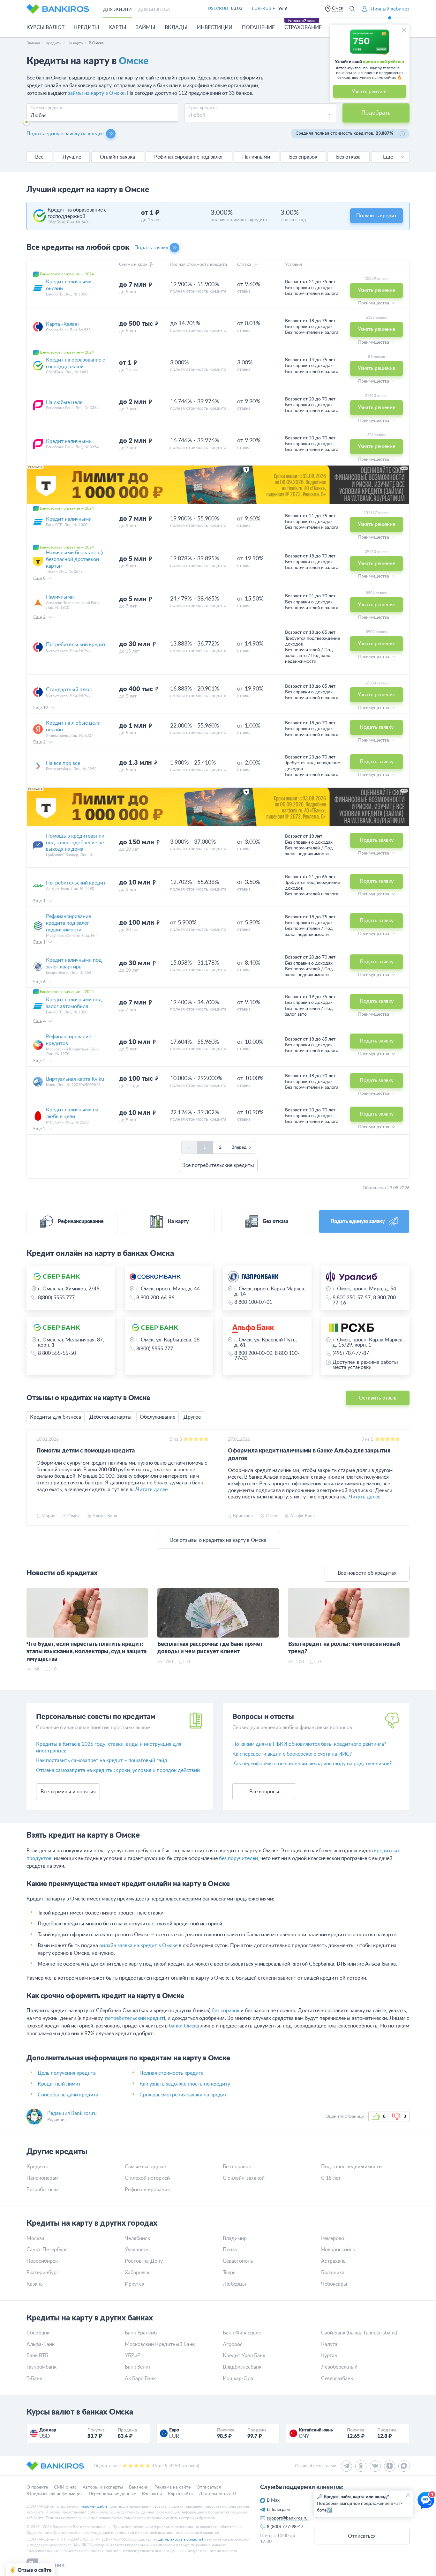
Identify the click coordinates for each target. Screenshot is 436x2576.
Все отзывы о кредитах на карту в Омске (218, 1540)
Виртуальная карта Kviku (75, 1079)
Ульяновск (137, 2250)
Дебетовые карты (110, 1417)
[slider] (26, 122)
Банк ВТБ (37, 2356)
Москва (35, 2238)
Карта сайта (180, 2494)
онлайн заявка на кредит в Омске (138, 1945)
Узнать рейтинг (370, 92)
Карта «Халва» (63, 324)
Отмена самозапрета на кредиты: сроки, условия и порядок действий (118, 1770)
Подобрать (376, 113)
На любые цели (64, 402)
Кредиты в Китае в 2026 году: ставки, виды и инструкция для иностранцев (109, 1747)
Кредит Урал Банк (244, 2356)
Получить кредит (376, 216)
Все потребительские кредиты (218, 1165)
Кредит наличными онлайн (69, 285)
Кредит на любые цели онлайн (73, 726)
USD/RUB (218, 9)
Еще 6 (40, 982)
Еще (388, 157)
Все (39, 157)
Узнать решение (376, 290)
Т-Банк (34, 2378)
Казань (35, 2284)
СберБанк (38, 2333)
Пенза (230, 2250)
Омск (338, 8)
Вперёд (239, 1147)
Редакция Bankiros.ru (72, 2113)
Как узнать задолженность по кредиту (185, 2084)
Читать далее (152, 1490)
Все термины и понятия (68, 1792)
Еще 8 (40, 579)
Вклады (176, 27)
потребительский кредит (134, 2018)
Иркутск (135, 2284)
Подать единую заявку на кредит (65, 134)
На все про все (63, 763)
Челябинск (137, 2238)
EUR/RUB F (263, 9)
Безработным (42, 2190)
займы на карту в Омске (96, 93)
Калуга (329, 2344)
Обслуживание (158, 1417)
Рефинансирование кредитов (68, 1040)
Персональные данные (112, 2494)
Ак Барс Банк (140, 2378)
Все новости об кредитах (367, 1573)
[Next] (403, 1478)
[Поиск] (352, 9)
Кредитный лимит (59, 2084)
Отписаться (209, 2487)
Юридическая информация (55, 2494)
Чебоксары (334, 2284)
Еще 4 (40, 1021)
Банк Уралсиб (141, 2333)
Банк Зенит (138, 2367)
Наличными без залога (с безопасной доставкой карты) (75, 559)
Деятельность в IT (218, 2494)
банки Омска (184, 2026)
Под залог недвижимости (351, 2167)
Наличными (256, 157)
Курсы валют (45, 27)
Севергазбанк (337, 2378)
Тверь (229, 2273)
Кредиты (86, 27)
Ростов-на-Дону (144, 2261)
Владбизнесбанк (242, 2367)
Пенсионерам (42, 2178)
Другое (192, 1417)
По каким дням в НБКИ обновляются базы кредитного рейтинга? (309, 1744)
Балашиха (333, 2273)
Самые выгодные (145, 2167)
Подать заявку (151, 248)
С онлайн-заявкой (244, 2178)
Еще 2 (40, 617)
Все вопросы (264, 1792)
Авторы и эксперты (103, 2487)
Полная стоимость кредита (172, 2073)
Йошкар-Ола (238, 2378)
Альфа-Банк (41, 2344)
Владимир (235, 2238)
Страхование (303, 27)
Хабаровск (137, 2273)
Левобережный (339, 2367)
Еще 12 (41, 708)
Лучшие (72, 157)
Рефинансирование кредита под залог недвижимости (68, 923)
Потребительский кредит (76, 645)
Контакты (152, 2494)
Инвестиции (215, 27)
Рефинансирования (147, 2190)
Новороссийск (338, 2250)
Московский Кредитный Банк (160, 2344)
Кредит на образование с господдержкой (75, 363)
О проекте (37, 2487)
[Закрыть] (404, 30)
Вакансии (139, 2487)
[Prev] (33, 1478)
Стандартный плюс (69, 690)
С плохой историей (147, 2178)
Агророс (233, 2344)
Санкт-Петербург (47, 2250)
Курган (329, 2356)
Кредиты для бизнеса (56, 1417)
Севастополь (238, 2261)
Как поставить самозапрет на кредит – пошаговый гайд (102, 1760)
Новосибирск (42, 2261)
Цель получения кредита (67, 2073)
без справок (226, 2011)
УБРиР (133, 2356)
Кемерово (333, 2238)
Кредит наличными (69, 441)
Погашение (258, 27)
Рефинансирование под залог (189, 157)
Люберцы (234, 2284)
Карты (117, 27)
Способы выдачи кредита (68, 2095)
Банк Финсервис (242, 2333)
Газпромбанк (41, 2367)
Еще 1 (40, 901)
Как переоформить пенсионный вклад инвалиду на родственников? (312, 1764)
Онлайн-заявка (117, 157)
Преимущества (374, 303)
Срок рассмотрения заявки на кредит (183, 2095)
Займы (145, 27)
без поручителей (238, 1858)
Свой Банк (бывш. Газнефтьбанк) (359, 2333)
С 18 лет (331, 2178)
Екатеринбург (43, 2273)
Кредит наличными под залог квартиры (74, 963)
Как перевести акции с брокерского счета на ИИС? (292, 1754)
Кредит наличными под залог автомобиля (74, 1003)
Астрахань (333, 2261)
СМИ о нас (65, 2487)
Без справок (303, 157)
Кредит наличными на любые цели (72, 1113)
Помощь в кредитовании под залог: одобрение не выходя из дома (75, 843)
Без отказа (348, 157)
